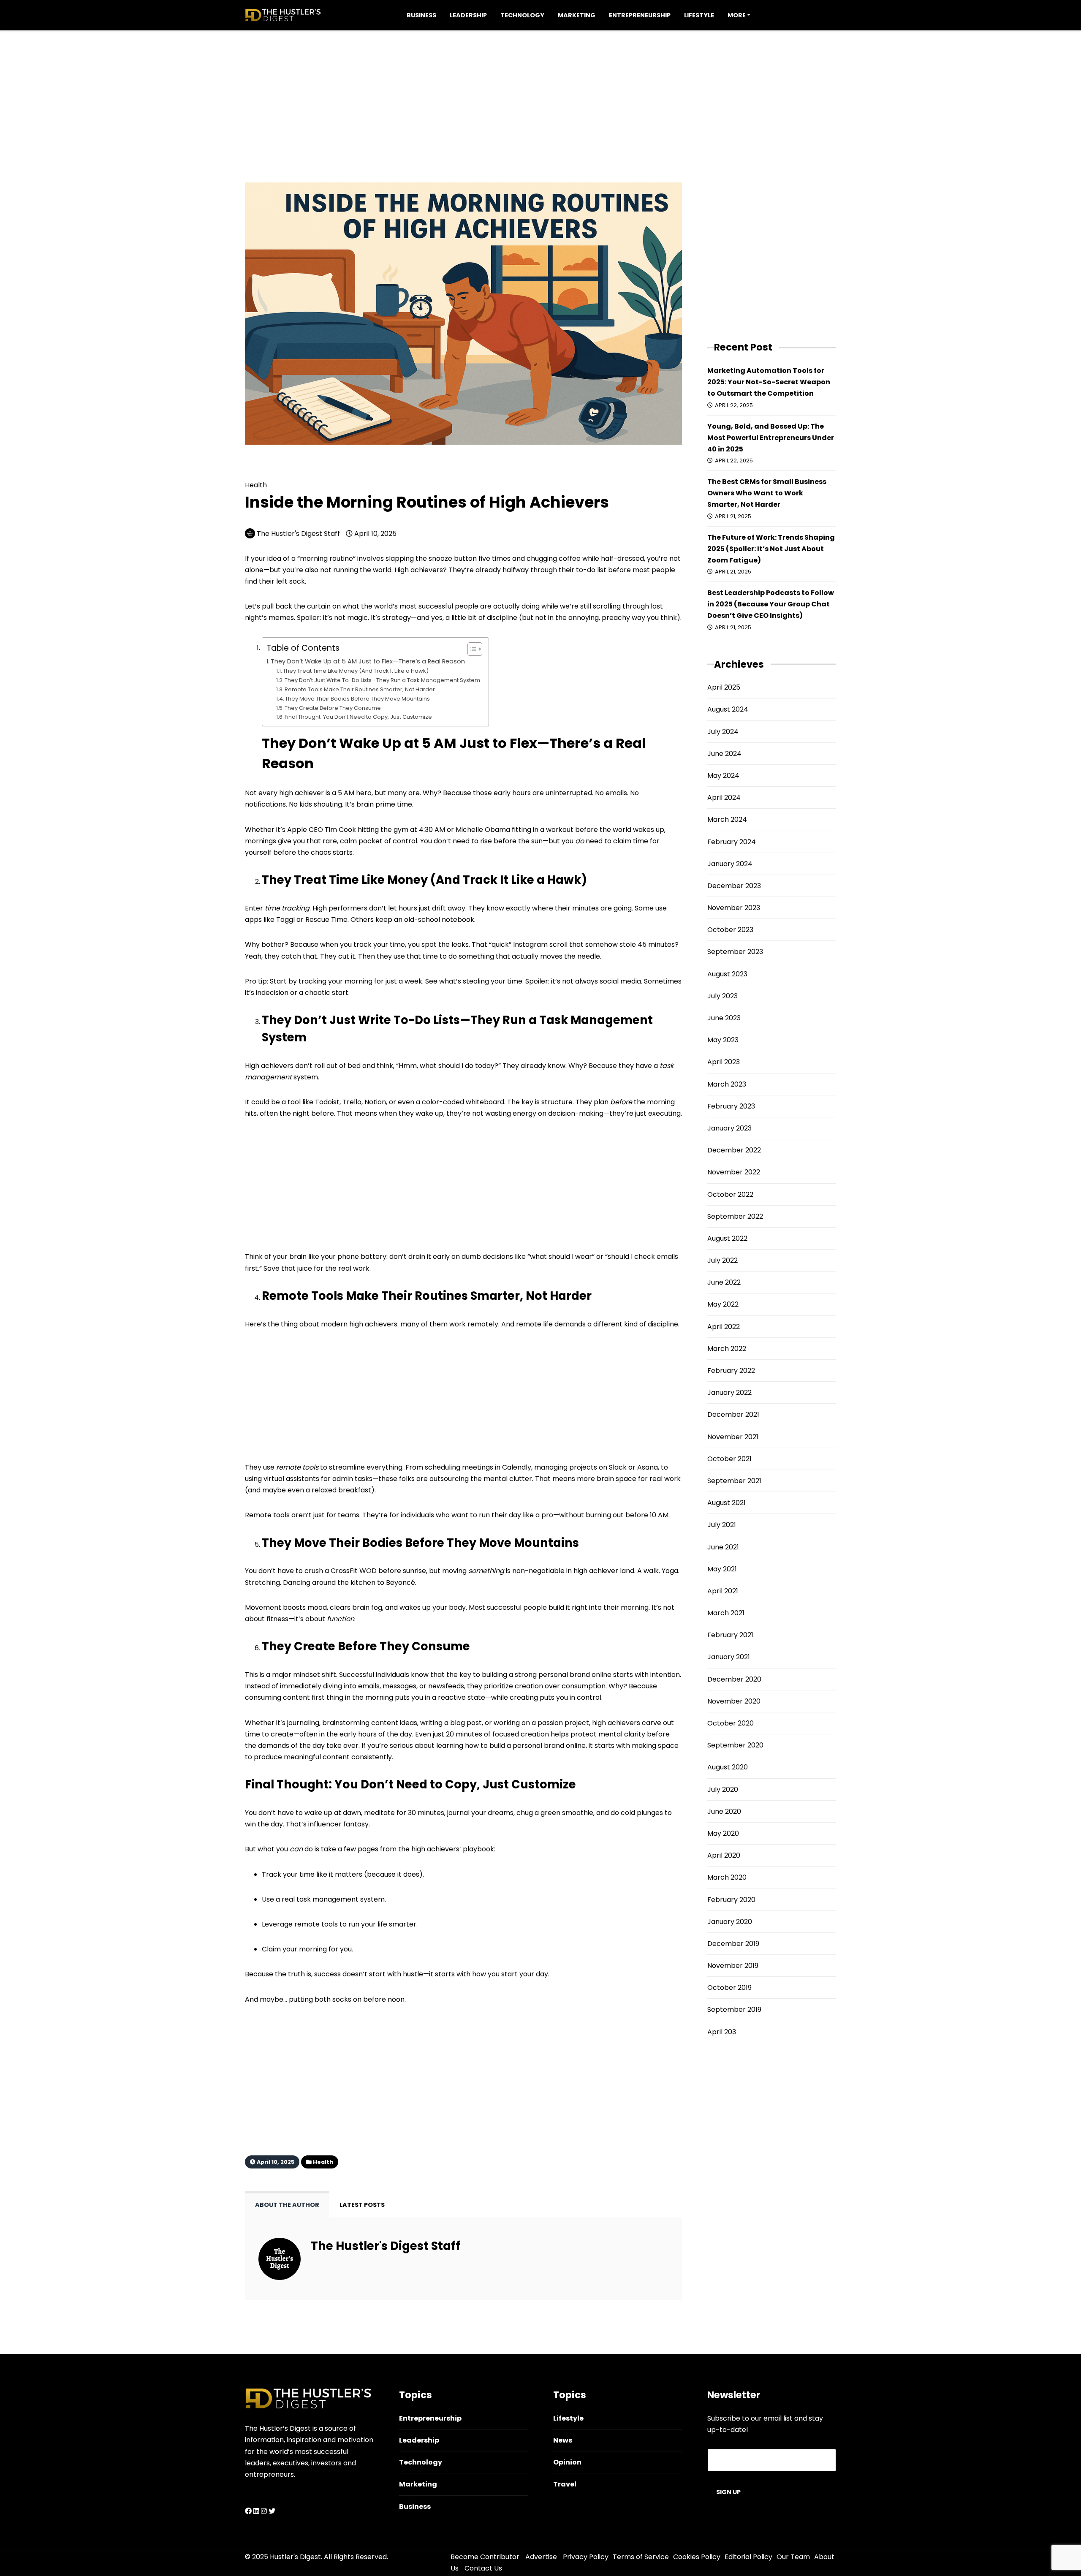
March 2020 (727, 1877)
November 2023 (734, 908)
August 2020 (728, 1767)
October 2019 (729, 1988)
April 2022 (724, 1327)
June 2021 (723, 1547)
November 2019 (733, 1966)
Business (421, 15)
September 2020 (735, 1745)
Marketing (577, 15)
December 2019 (733, 1944)
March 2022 (727, 1349)
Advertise (541, 2557)
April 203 (722, 2032)
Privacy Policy (586, 2557)
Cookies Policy (697, 2557)
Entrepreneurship (640, 15)
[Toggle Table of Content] (471, 649)
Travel (565, 2484)
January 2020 (730, 1922)
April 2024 (724, 798)
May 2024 (723, 776)
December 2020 (734, 1679)
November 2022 (734, 1172)
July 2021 (722, 1525)
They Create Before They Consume (333, 708)
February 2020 (731, 1900)
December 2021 (733, 1414)
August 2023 (727, 974)
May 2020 (723, 1833)
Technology (522, 15)
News (563, 2440)
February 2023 (731, 1106)
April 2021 (723, 1591)
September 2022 (735, 1216)
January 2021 (729, 1657)
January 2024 (730, 864)
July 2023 (722, 996)
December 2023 (734, 886)
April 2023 (724, 1062)
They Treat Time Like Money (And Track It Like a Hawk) (356, 671)
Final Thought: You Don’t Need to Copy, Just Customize (358, 717)
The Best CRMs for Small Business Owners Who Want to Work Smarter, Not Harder (767, 493)
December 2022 (734, 1150)
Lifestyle (699, 15)
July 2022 (722, 1260)
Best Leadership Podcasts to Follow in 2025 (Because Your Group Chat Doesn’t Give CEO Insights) (771, 604)
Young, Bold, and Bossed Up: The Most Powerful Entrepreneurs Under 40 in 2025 (771, 438)
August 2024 (728, 709)
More (737, 15)
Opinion (567, 2462)
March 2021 (726, 1613)
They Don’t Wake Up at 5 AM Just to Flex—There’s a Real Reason (368, 661)
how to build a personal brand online (525, 1746)
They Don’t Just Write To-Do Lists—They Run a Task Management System (382, 680)
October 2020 (731, 1723)
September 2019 (734, 2009)
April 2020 (724, 1855)
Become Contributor (485, 2557)
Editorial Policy (748, 2557)
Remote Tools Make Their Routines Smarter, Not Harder (360, 689)
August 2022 (727, 1238)
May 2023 (723, 1040)
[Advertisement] (540, 90)
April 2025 (724, 687)
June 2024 (724, 754)
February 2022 (731, 1371)
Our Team (793, 2557)
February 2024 (732, 842)
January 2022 (729, 1393)
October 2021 (729, 1459)
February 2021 (730, 1635)
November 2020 (734, 1701)
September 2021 (734, 1481)
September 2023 (735, 952)
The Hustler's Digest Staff (298, 534)
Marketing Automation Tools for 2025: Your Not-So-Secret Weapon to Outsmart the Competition (769, 382)
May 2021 (722, 1569)
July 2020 (723, 1789)
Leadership (468, 15)
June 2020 (724, 1811)
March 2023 (727, 1084)
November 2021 (733, 1437)
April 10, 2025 (375, 534)
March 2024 (727, 819)
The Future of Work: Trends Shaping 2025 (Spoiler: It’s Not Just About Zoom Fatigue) (771, 549)
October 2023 (730, 930)
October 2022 (730, 1194)
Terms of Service (641, 2557)
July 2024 (723, 732)
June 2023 (724, 1018)
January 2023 (729, 1128)
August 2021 (727, 1503)
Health (278, 472)
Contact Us (483, 2568)
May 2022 (723, 1304)
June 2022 (724, 1282)
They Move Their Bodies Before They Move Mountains (357, 699)
